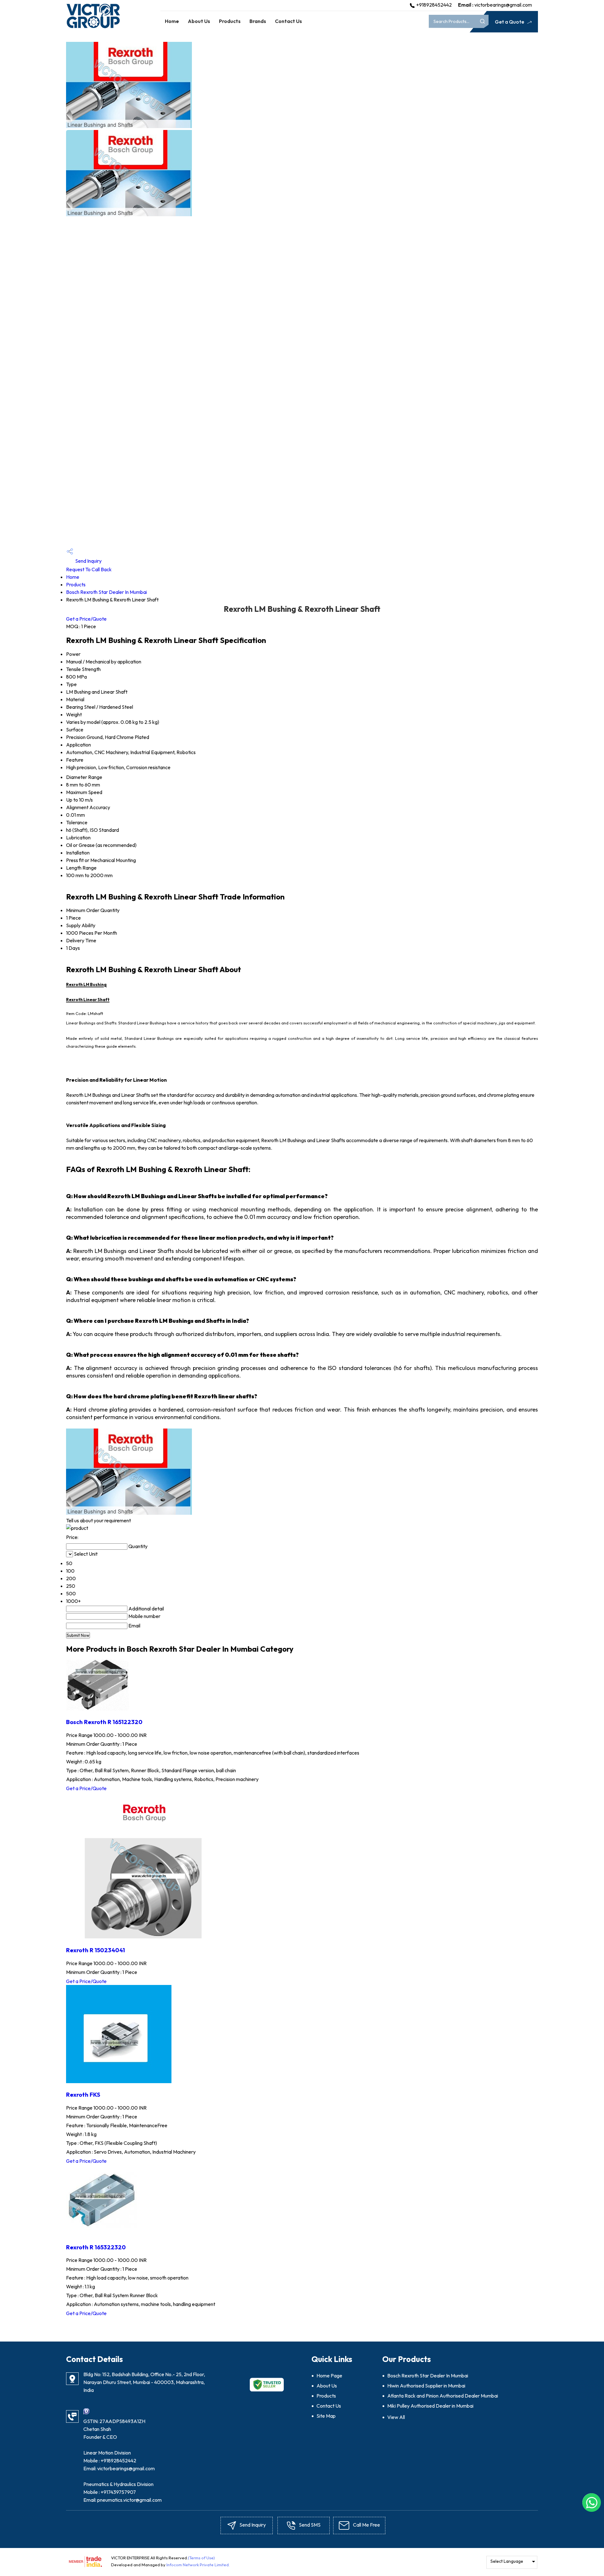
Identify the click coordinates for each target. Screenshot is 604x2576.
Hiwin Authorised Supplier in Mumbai (426, 2386)
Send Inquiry (88, 561)
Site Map (326, 2416)
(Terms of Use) (201, 2558)
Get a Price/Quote (86, 619)
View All (396, 2417)
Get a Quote (510, 22)
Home (172, 21)
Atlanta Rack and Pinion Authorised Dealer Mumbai (443, 2396)
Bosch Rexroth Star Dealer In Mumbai (106, 592)
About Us (199, 21)
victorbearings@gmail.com (503, 5)
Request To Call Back (89, 569)
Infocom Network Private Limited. (198, 2565)
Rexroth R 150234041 (95, 1950)
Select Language (507, 2561)
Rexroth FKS (83, 2094)
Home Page (329, 2376)
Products (230, 21)
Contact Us (288, 21)
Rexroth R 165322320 (96, 2247)
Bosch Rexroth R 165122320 (104, 1722)
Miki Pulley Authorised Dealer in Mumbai (430, 2406)
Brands (258, 21)
